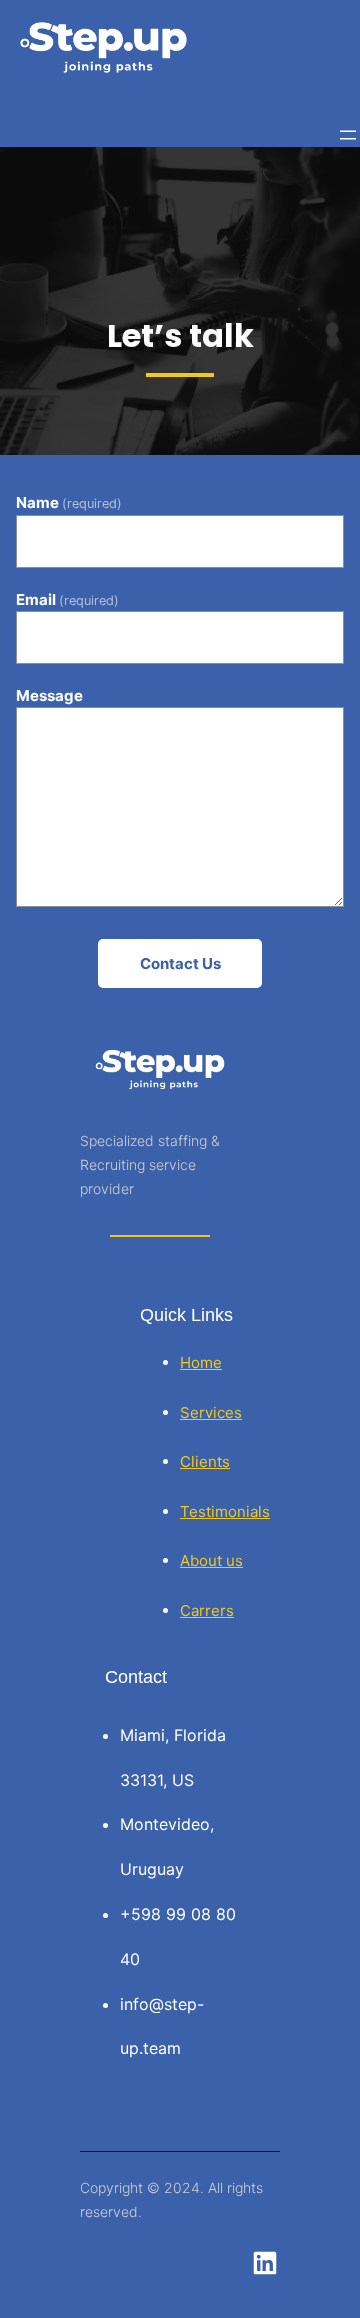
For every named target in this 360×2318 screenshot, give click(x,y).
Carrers (207, 1610)
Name (69, 503)
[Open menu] (348, 135)
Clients (205, 1461)
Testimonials (225, 1511)
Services (211, 1412)
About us (211, 1560)
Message (49, 695)
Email (67, 600)
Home (201, 1362)
